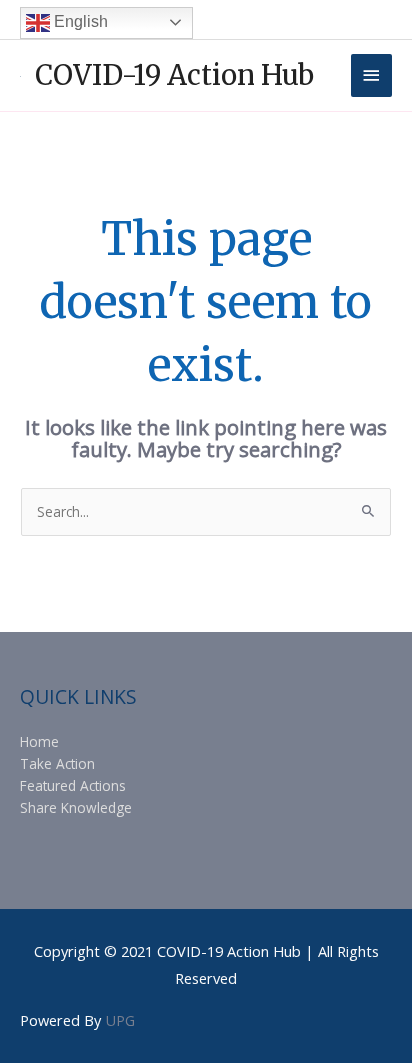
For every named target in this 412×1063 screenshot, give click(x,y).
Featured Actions (73, 785)
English (79, 21)
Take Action (57, 763)
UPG (120, 1020)
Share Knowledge (76, 807)
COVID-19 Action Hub (174, 75)
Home (39, 741)
